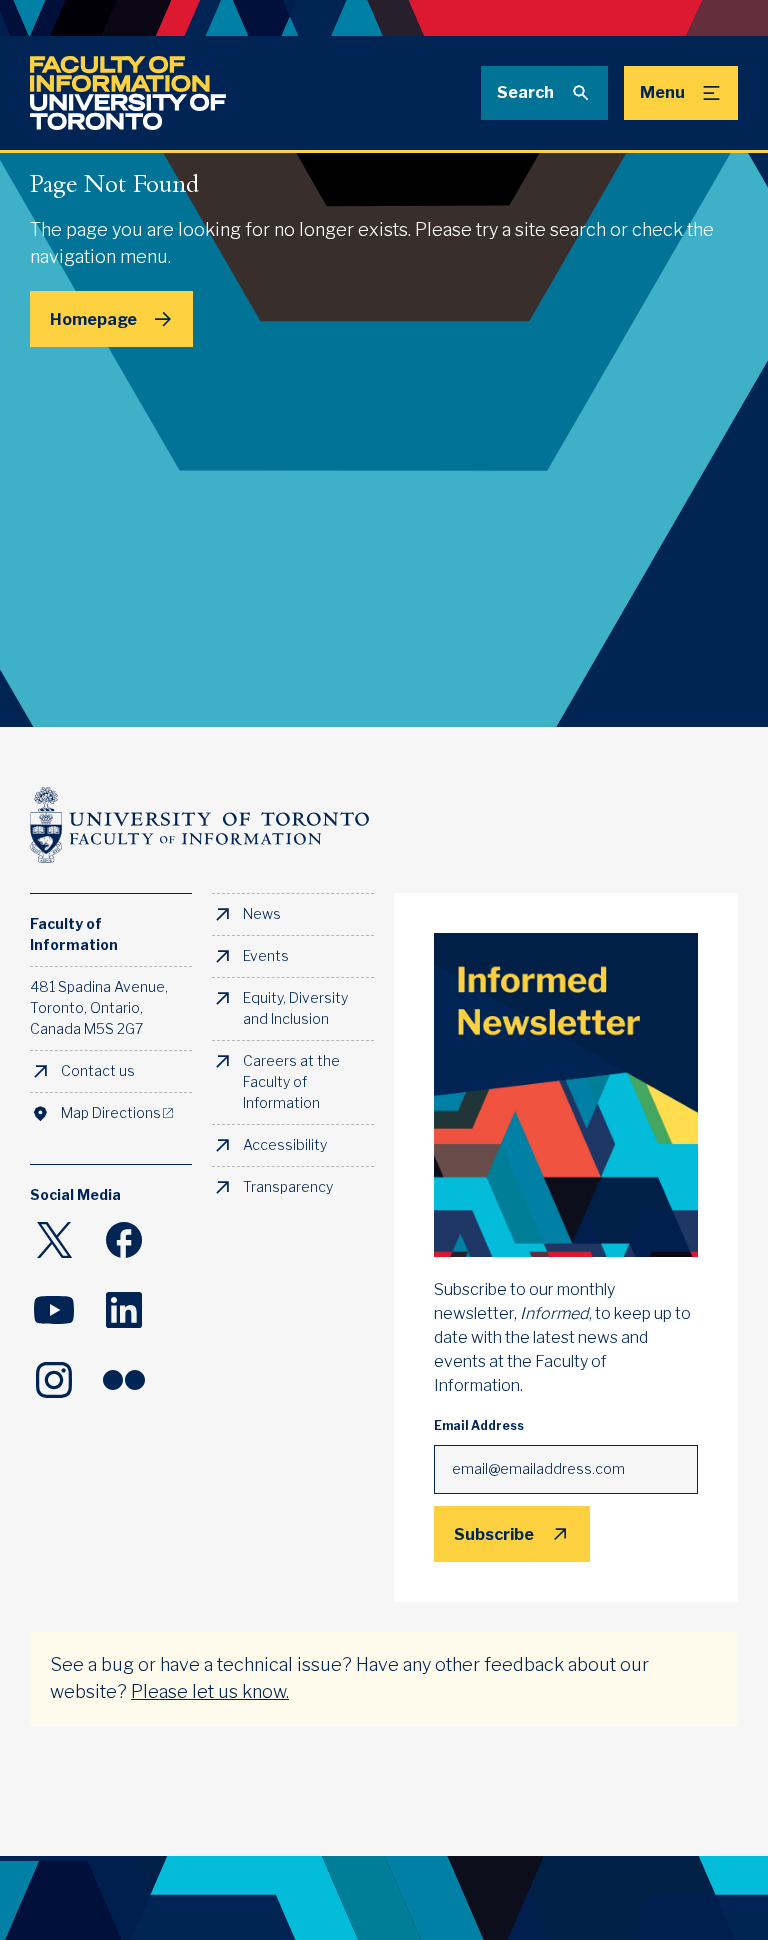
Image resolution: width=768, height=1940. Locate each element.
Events (266, 956)
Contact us (98, 1071)
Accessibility (285, 1145)
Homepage (93, 319)
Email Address (479, 1426)
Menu (662, 92)
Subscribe (494, 1534)
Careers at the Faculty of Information (291, 1082)
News (262, 914)
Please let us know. (210, 1692)
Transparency (288, 1187)
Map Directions (111, 1113)
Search (525, 92)
